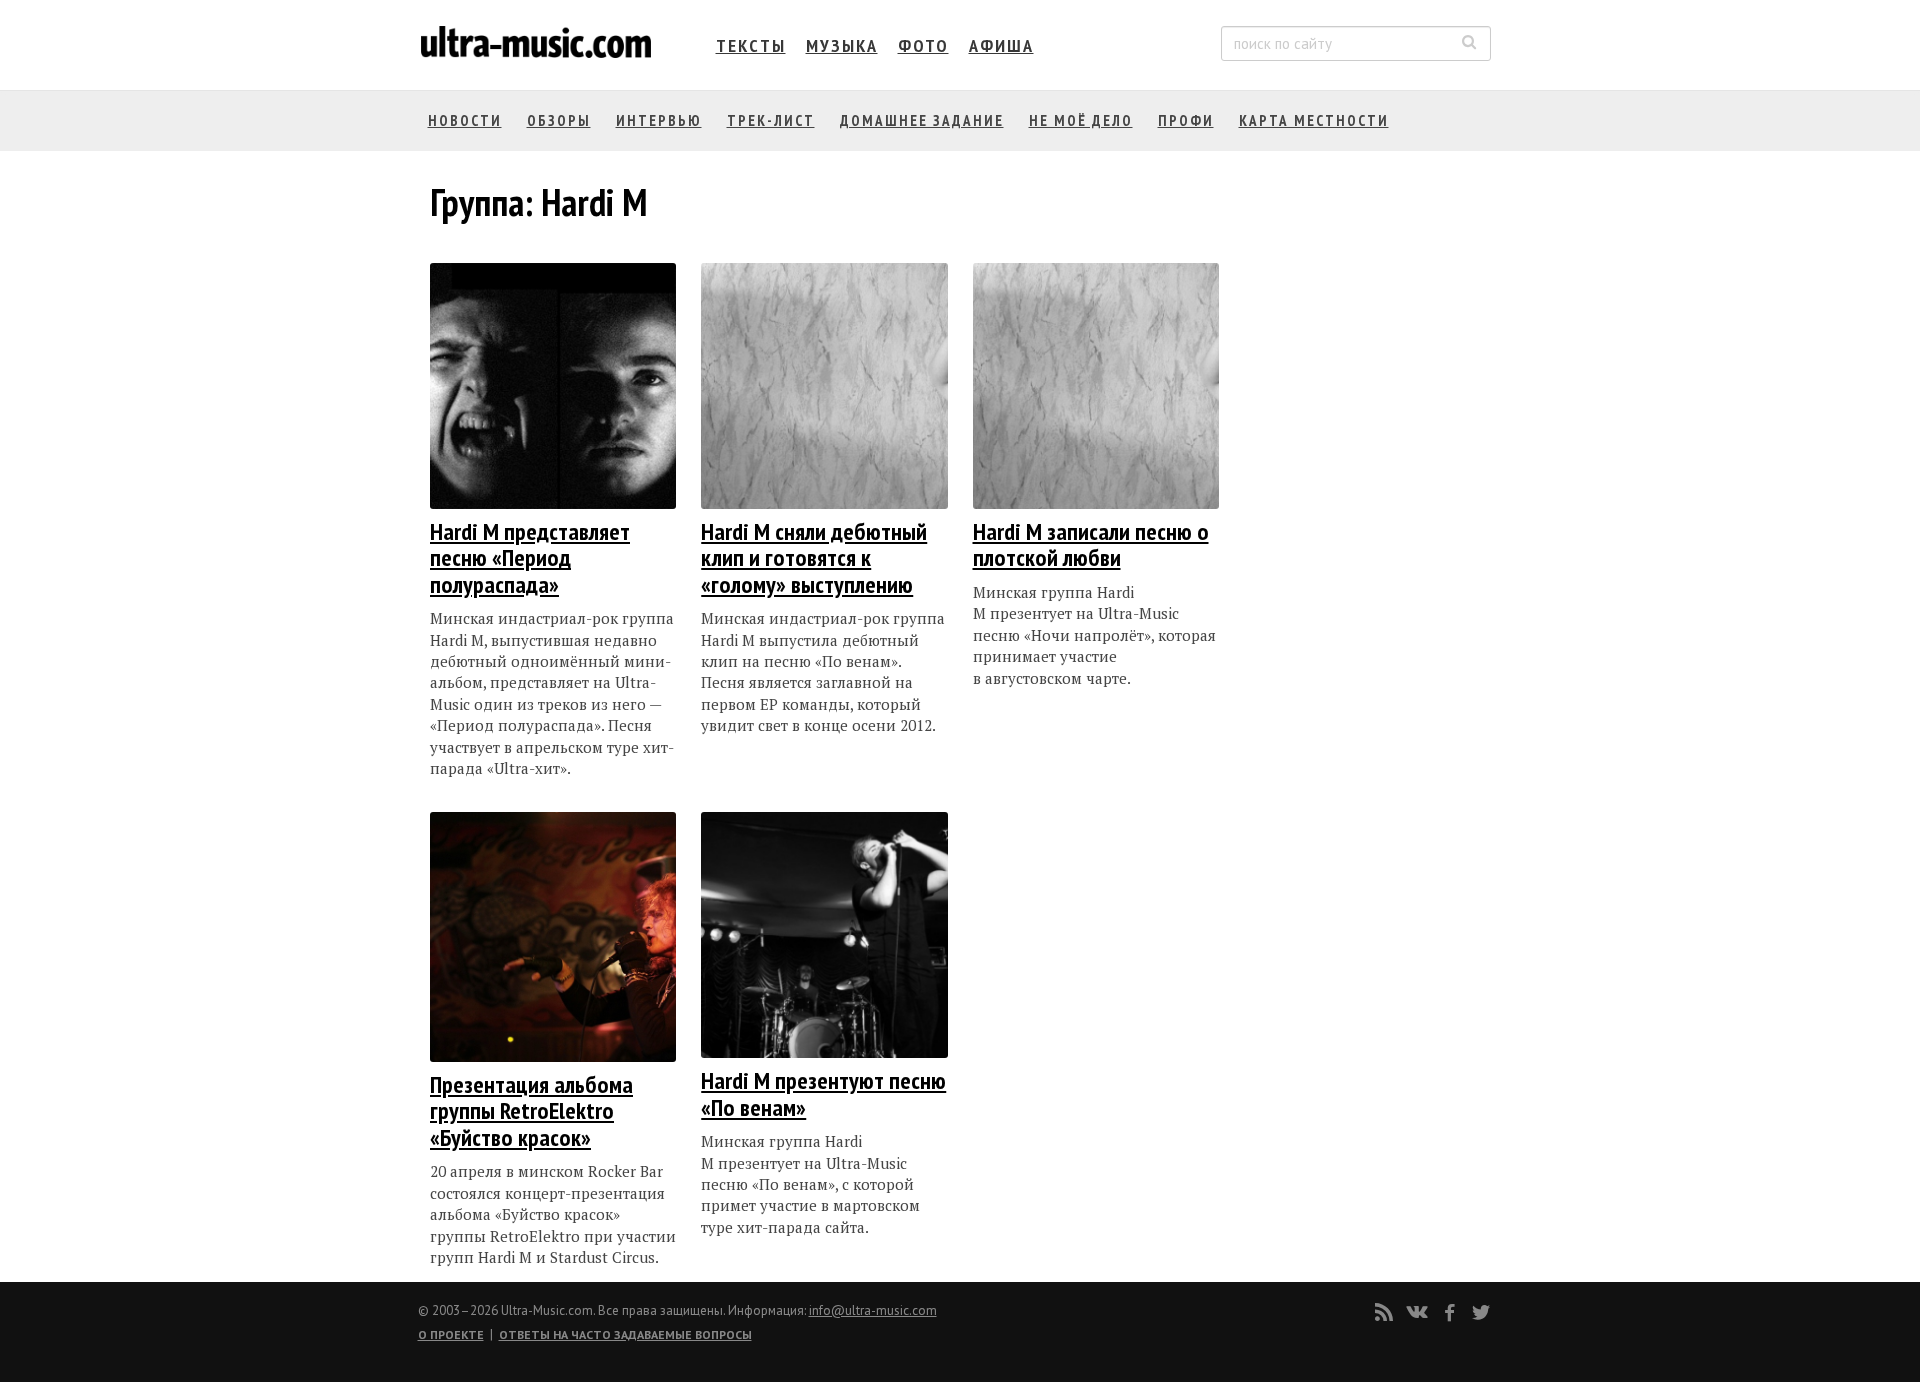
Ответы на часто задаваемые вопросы (625, 1334)
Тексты (751, 45)
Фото (923, 45)
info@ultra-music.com (873, 1310)
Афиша (1001, 45)
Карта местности (1314, 120)
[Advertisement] (1364, 463)
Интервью (659, 120)
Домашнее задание (922, 120)
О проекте (451, 1334)
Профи (1186, 120)
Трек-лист (771, 120)
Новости (465, 120)
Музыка (842, 45)
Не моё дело (1081, 120)
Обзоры (559, 120)
